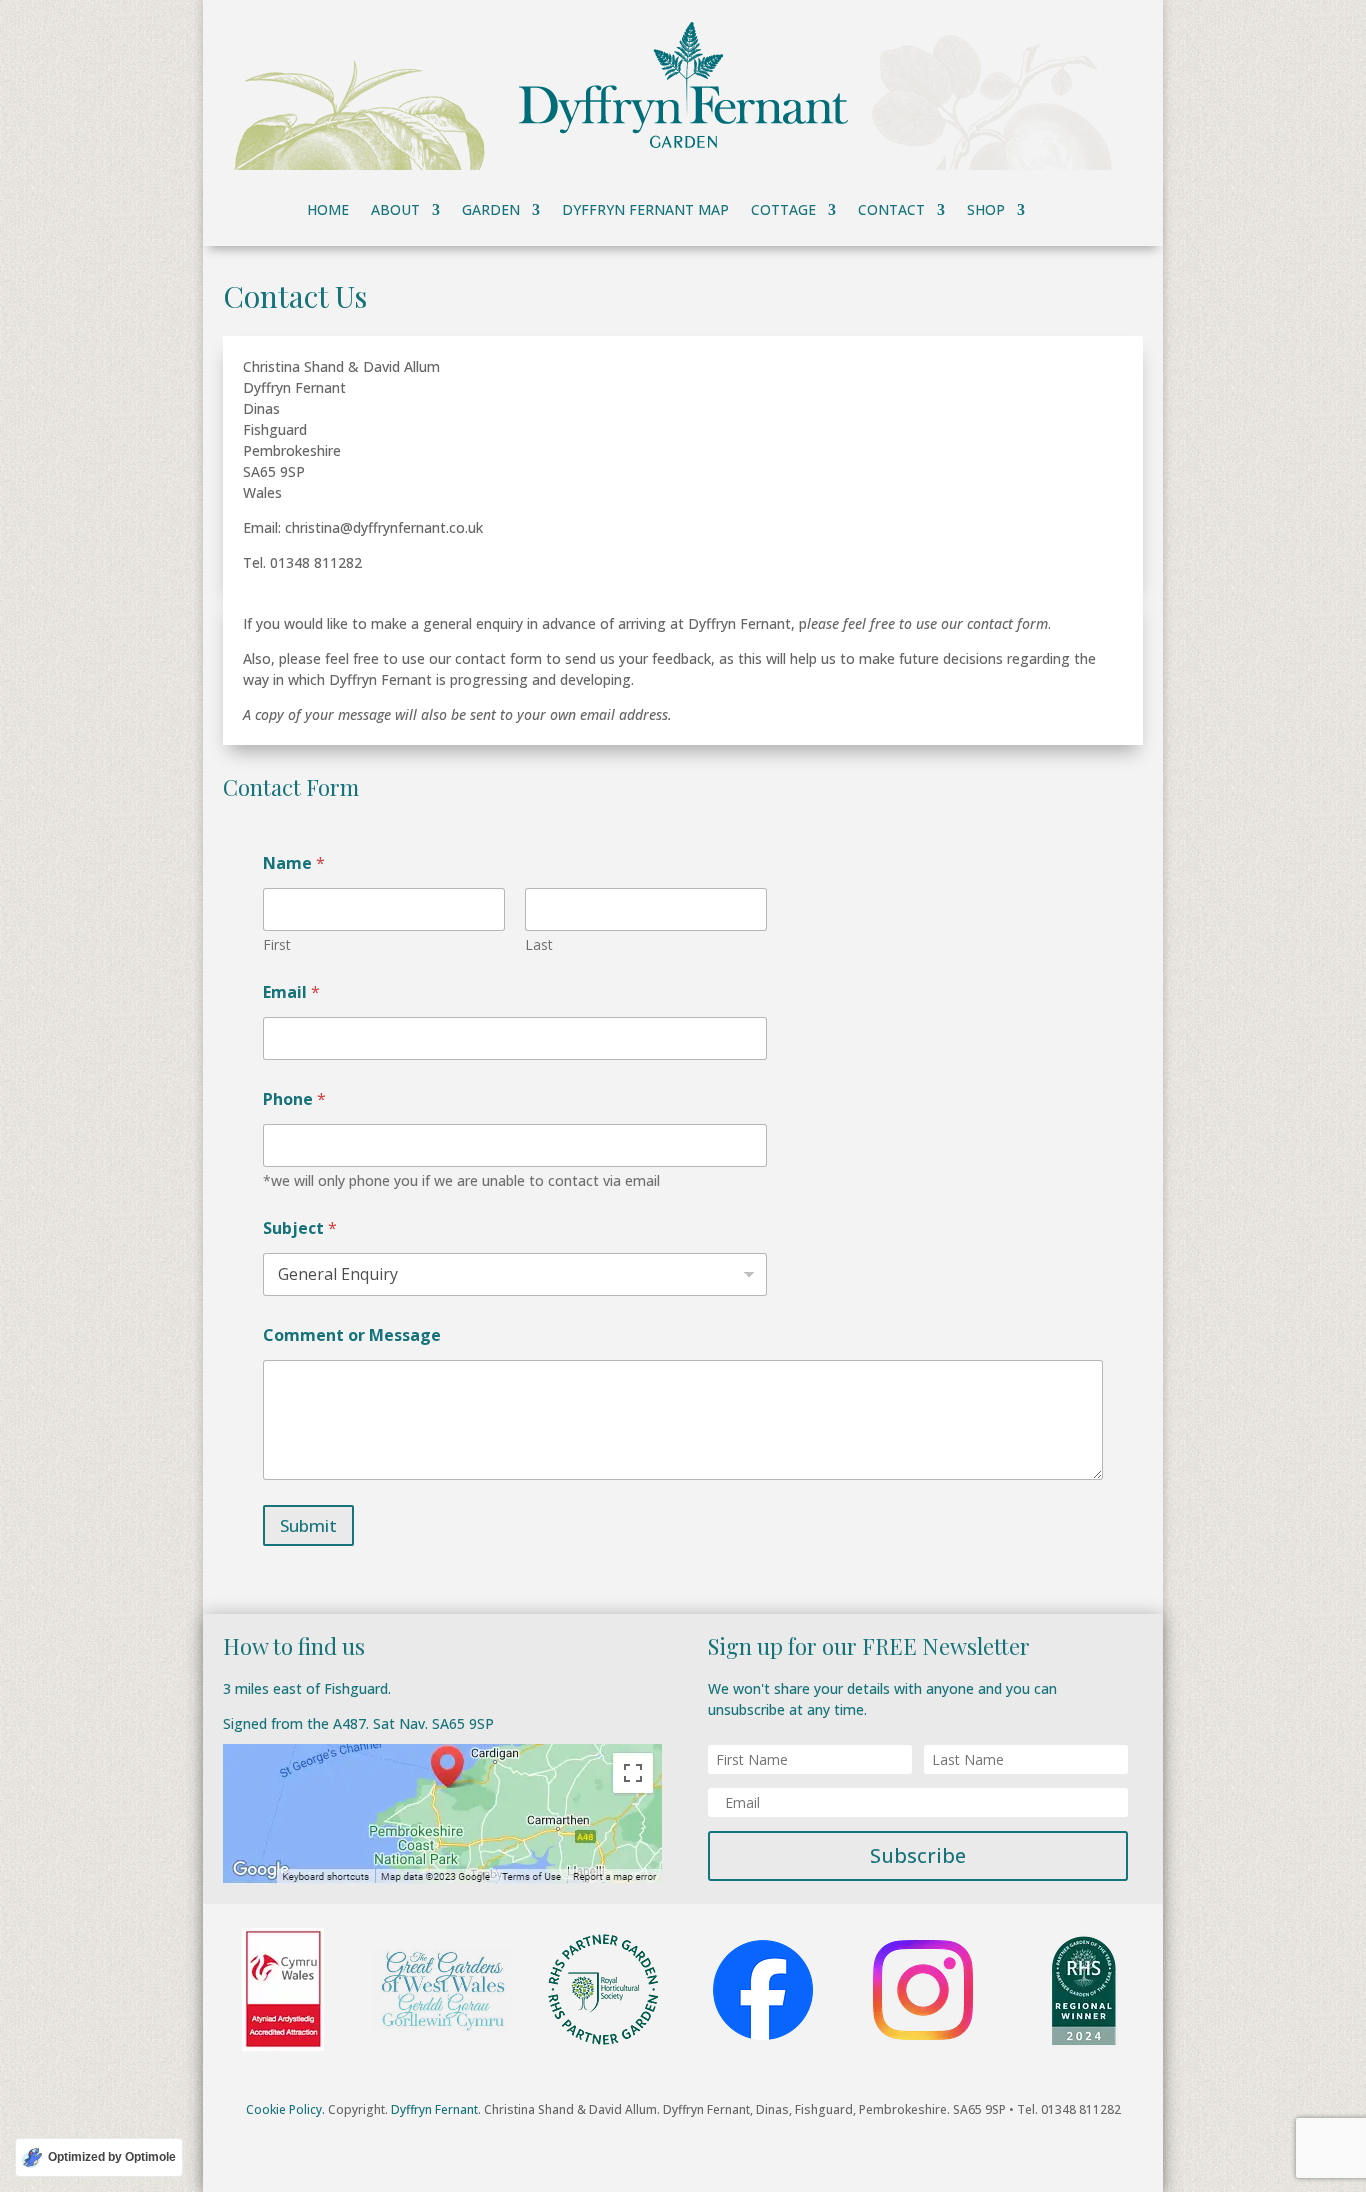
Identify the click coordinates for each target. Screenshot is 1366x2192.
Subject (300, 1228)
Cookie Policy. (285, 2109)
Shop (986, 211)
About (395, 211)
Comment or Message (352, 1335)
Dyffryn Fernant (434, 2109)
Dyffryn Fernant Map (645, 211)
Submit (308, 1525)
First (277, 944)
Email (291, 992)
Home (328, 211)
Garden (491, 211)
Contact (891, 211)
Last (539, 944)
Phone (294, 1099)
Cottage (783, 211)
